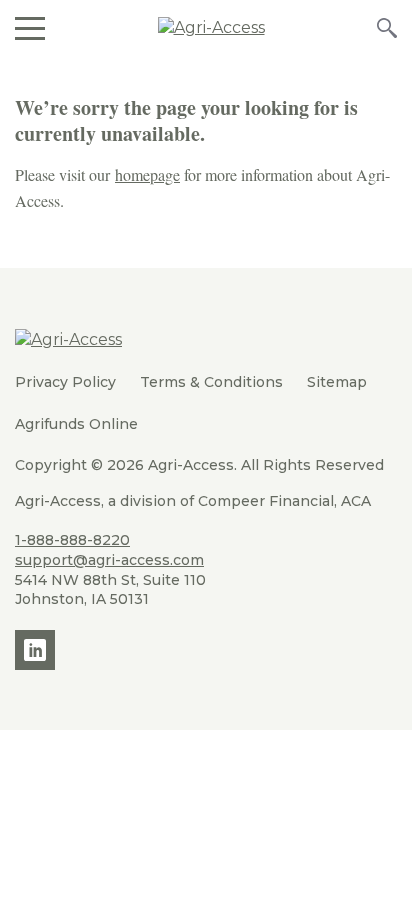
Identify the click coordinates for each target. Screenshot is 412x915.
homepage (147, 174)
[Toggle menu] (30, 27)
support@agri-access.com (109, 560)
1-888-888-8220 (72, 540)
